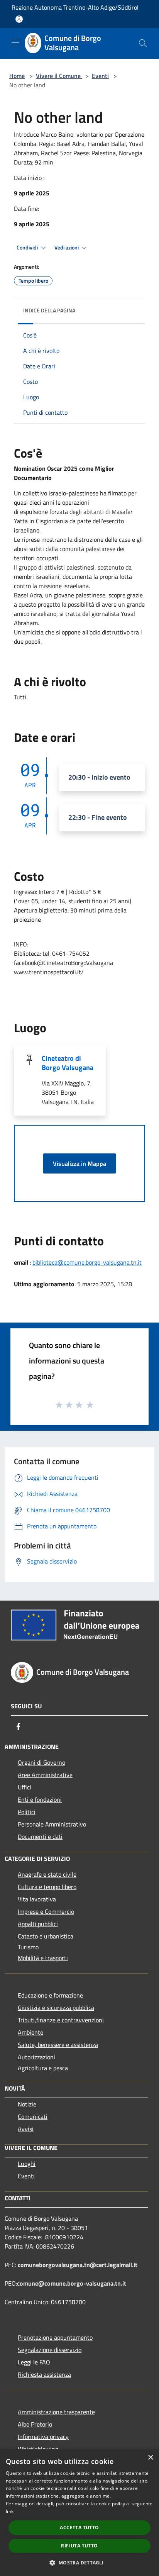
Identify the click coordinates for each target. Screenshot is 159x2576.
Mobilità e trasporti (43, 1958)
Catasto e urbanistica (46, 1936)
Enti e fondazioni (40, 1799)
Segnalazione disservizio (50, 2350)
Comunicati (33, 2116)
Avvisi (26, 2129)
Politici (27, 1812)
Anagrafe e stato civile (47, 1874)
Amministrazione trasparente (56, 2412)
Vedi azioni (67, 248)
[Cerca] (143, 43)
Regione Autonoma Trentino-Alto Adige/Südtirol (75, 7)
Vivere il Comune (59, 76)
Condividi (28, 248)
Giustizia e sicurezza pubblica (56, 2008)
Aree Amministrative (45, 1775)
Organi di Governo (41, 1762)
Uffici (25, 1787)
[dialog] (79, 2513)
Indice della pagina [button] (49, 310)
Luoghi (27, 2164)
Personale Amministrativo (52, 1824)
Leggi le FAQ (34, 2362)
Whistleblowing (38, 2449)
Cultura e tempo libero (47, 1887)
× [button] (150, 2458)
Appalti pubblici (38, 1924)
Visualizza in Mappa (79, 1163)
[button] (79, 2562)
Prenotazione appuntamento (55, 2337)
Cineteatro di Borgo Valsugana (68, 1063)
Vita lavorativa (37, 1899)
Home (17, 76)
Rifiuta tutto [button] (79, 2546)
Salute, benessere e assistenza (58, 2045)
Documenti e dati (40, 1837)
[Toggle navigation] (15, 42)
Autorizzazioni (36, 2057)
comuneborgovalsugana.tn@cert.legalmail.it (78, 2265)
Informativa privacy (43, 2437)
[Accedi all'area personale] (19, 19)
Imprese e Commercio (46, 1911)
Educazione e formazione (50, 1995)
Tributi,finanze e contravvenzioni (61, 2020)
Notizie (27, 2104)
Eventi (100, 76)
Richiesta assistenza (44, 2374)
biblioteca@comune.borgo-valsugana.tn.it (87, 1262)
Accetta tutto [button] (79, 2528)
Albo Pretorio (35, 2424)
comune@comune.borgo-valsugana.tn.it (72, 2283)
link (10, 2511)
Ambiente (30, 2032)
